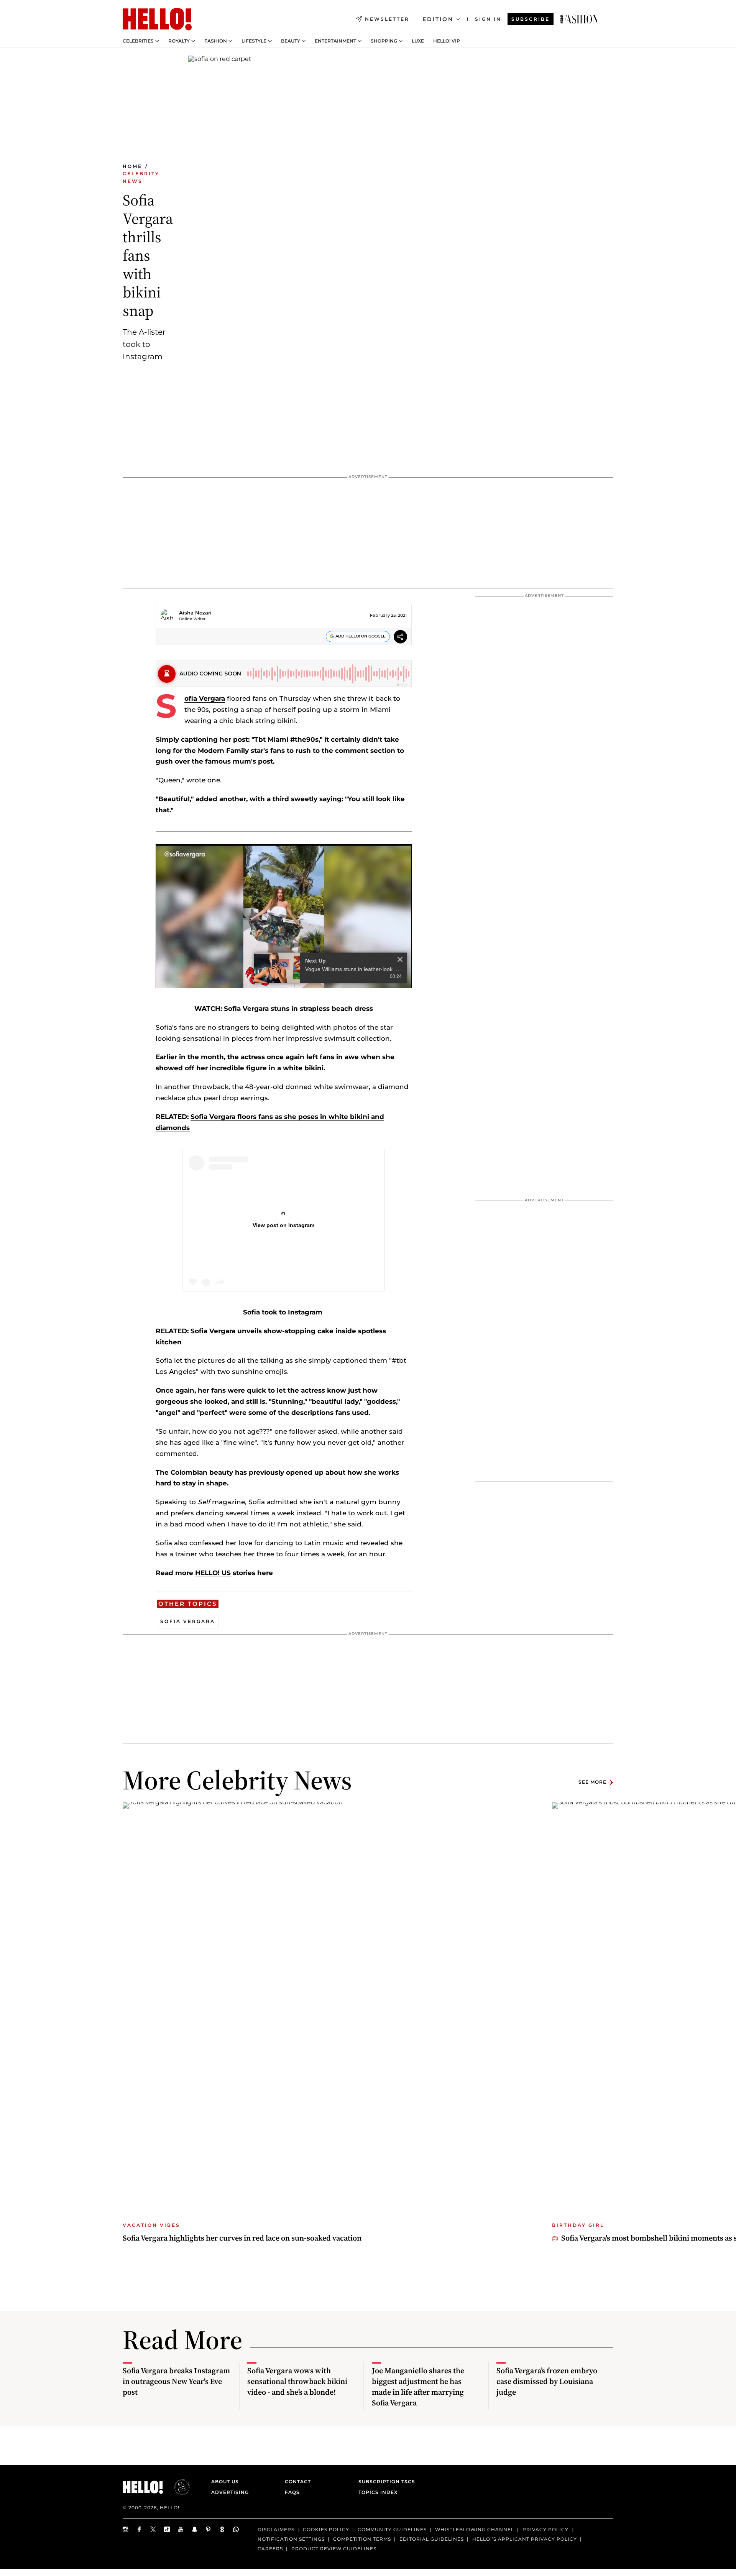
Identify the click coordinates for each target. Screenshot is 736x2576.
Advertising (230, 2492)
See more (592, 1782)
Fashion (216, 41)
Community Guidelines (392, 2529)
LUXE (418, 41)
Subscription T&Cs (384, 2482)
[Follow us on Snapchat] (195, 2529)
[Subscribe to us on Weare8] (222, 2529)
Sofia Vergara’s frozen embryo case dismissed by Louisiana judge (547, 2381)
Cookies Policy (326, 2529)
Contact (298, 2482)
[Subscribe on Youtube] (181, 2529)
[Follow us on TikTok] (167, 2529)
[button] (284, 915)
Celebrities (138, 41)
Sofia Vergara (205, 698)
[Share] (400, 638)
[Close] (400, 932)
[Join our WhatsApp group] (236, 2529)
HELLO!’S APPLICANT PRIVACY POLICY (525, 2539)
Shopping (384, 41)
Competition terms (362, 2539)
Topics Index (378, 2492)
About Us (225, 2482)
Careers (270, 2548)
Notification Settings (291, 2539)
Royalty (179, 41)
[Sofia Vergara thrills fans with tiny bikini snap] (579, 19)
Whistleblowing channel (475, 2529)
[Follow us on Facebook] (140, 2529)
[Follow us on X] (153, 2529)
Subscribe (531, 19)
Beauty (291, 41)
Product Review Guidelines (334, 2548)
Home (132, 166)
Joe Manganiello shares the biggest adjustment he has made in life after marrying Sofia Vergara (418, 2387)
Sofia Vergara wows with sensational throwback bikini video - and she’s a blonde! (297, 2381)
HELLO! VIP (447, 41)
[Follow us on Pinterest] (209, 2529)
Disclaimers (276, 2529)
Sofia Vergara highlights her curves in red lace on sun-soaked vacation (242, 2238)
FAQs (292, 2492)
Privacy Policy (545, 2529)
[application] (284, 916)
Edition (438, 19)
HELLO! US (213, 1573)
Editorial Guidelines (432, 2539)
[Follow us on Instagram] (126, 2529)
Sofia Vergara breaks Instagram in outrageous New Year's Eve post (176, 2381)
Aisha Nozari (195, 613)
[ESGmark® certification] (177, 2487)
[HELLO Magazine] (157, 19)
